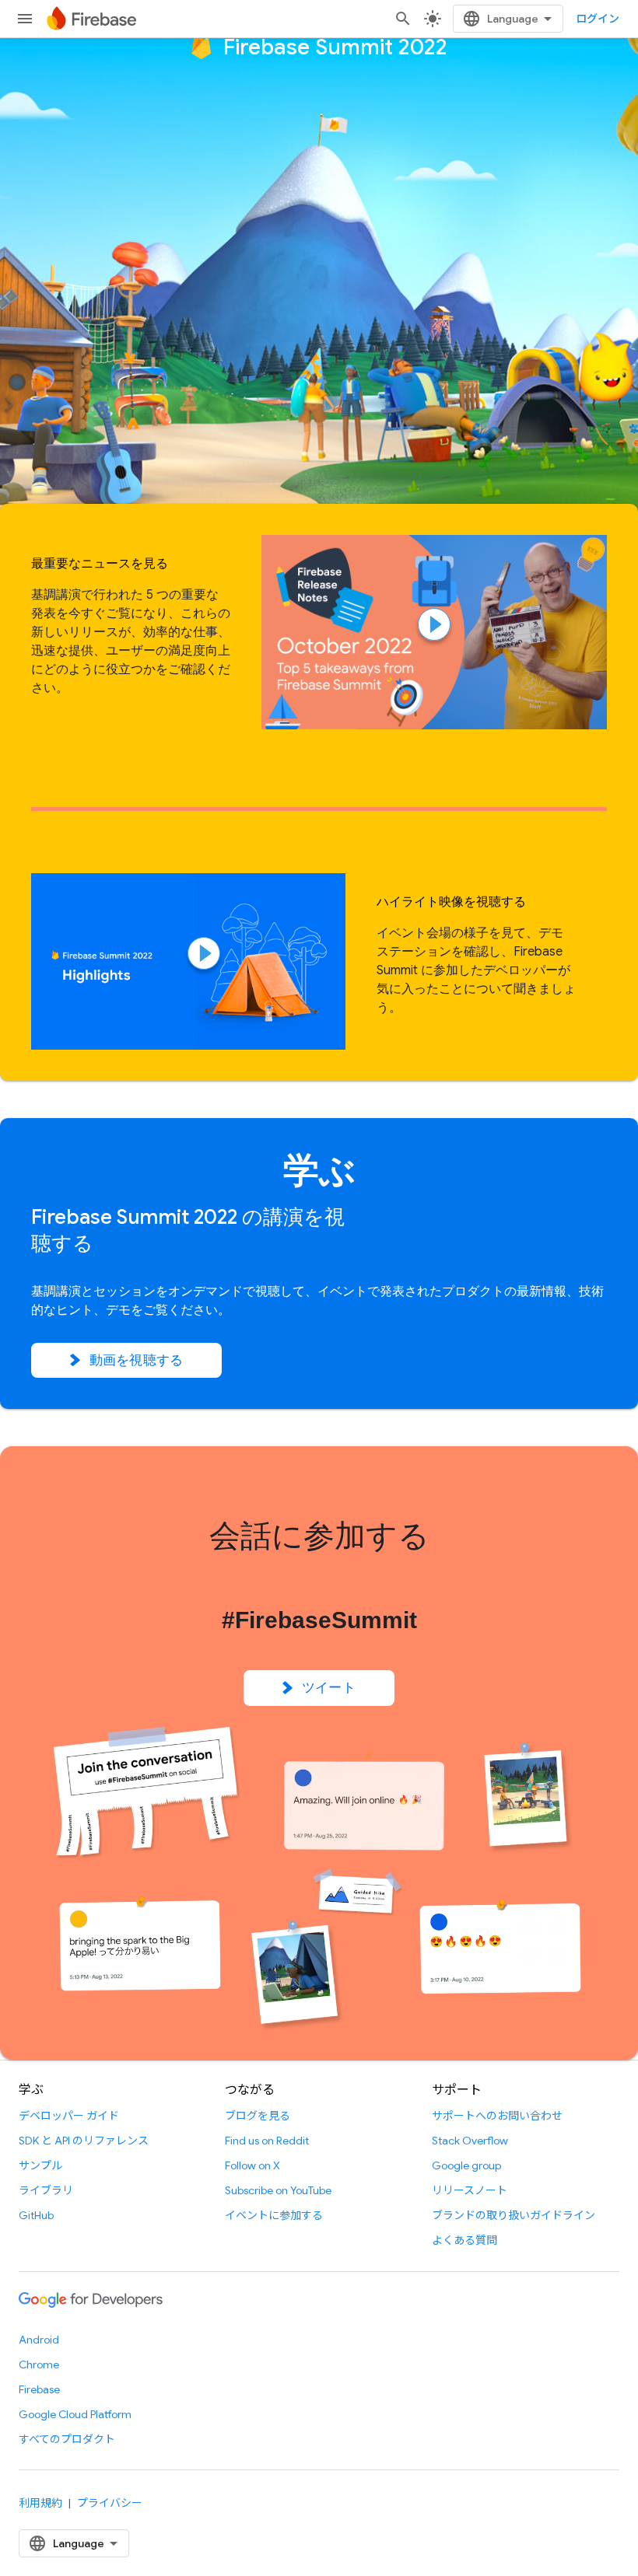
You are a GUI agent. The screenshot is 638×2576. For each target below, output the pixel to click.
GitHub (36, 2215)
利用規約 (40, 2503)
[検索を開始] (403, 19)
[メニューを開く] (25, 19)
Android (39, 2340)
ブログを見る (258, 2116)
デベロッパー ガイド (69, 2116)
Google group (466, 2165)
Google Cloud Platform (75, 2414)
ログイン (598, 19)
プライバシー (110, 2503)
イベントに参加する (274, 2215)
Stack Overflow (470, 2141)
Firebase (39, 2389)
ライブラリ (46, 2190)
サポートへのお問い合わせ (497, 2116)
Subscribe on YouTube (278, 2190)
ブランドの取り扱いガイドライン (514, 2215)
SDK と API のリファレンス (84, 2141)
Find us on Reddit (267, 2141)
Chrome (39, 2365)
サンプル (40, 2165)
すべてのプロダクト (67, 2439)
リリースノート (470, 2190)
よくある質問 (464, 2240)
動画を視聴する (136, 1360)
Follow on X (252, 2165)
